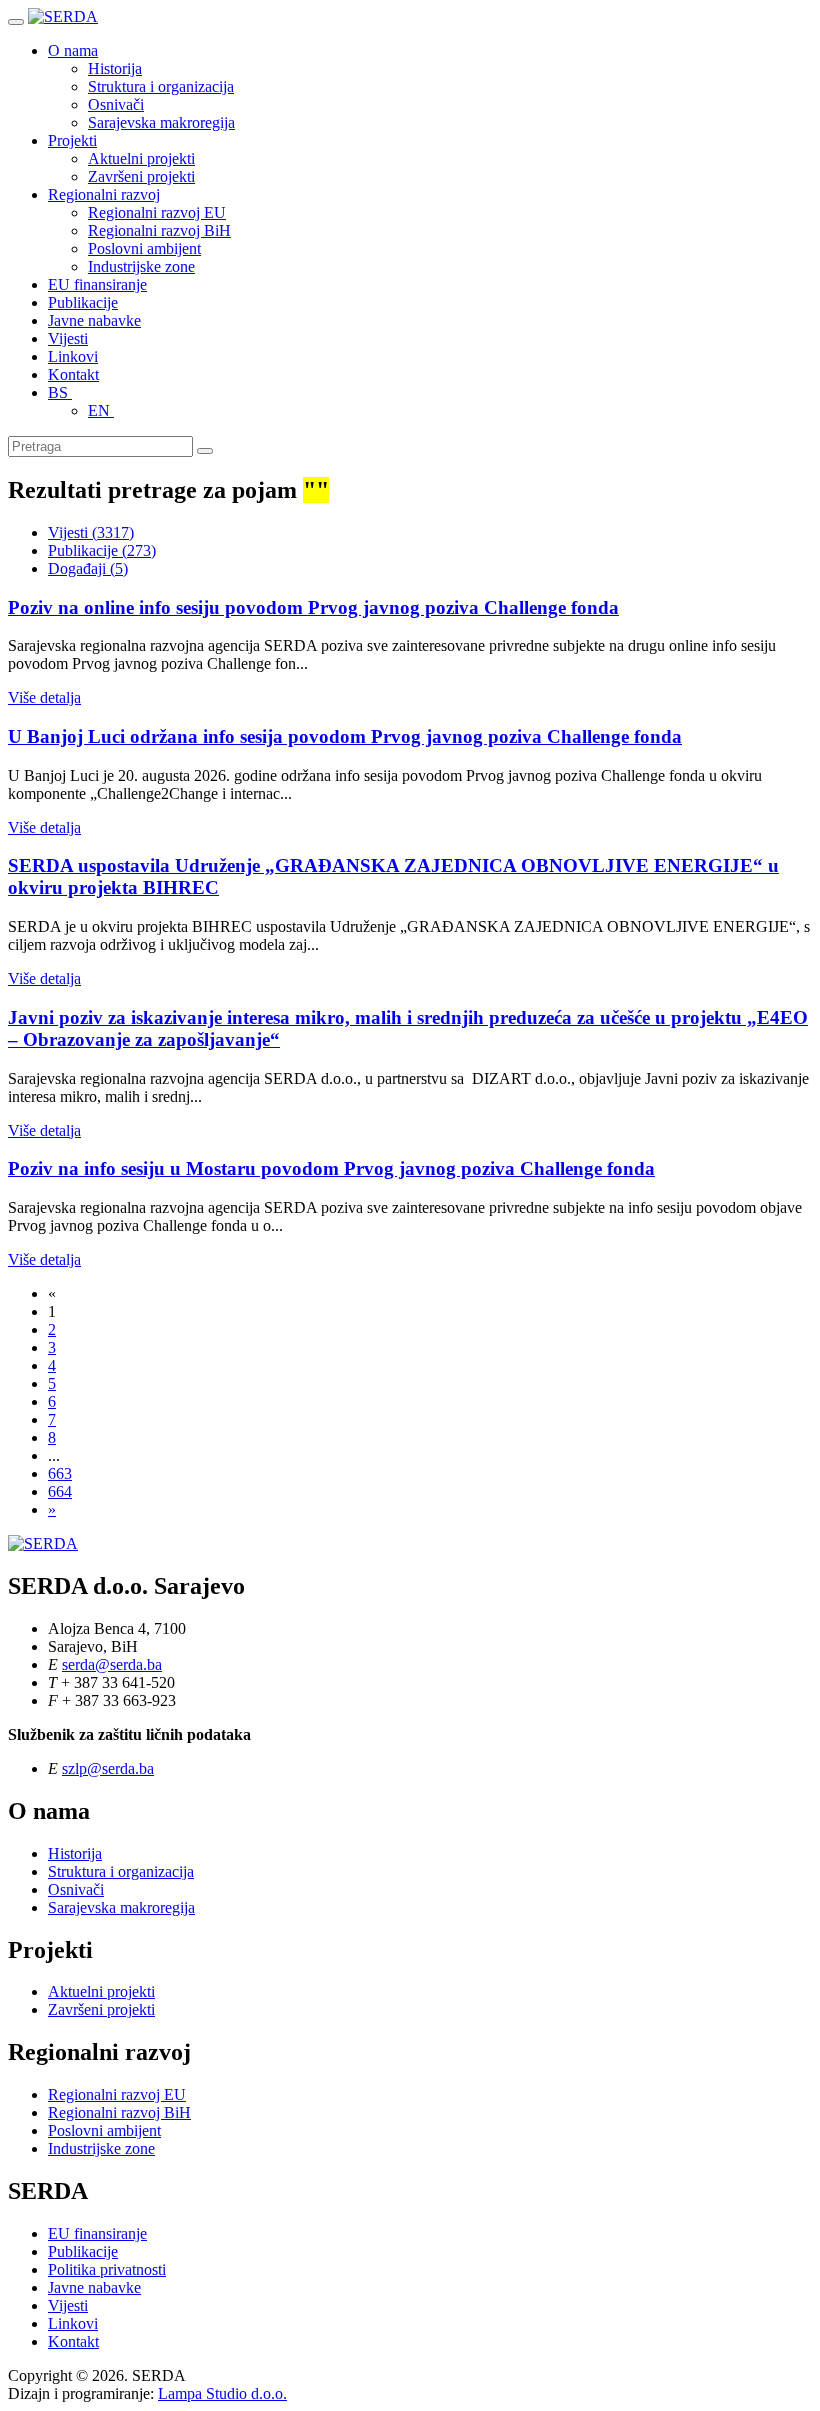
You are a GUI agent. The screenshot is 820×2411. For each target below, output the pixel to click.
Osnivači (116, 104)
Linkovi (73, 356)
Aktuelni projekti (141, 158)
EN (101, 410)
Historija (115, 68)
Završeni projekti (141, 176)
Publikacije (83, 302)
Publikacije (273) (102, 550)
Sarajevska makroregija (161, 122)
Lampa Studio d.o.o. (222, 2393)
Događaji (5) (88, 568)
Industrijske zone (141, 266)
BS (60, 392)
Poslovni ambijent (144, 248)
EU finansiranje (97, 284)
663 (60, 1473)
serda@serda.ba (112, 1664)
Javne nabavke (94, 320)
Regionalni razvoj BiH (159, 230)
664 (60, 1491)
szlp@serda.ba (108, 1768)
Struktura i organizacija (161, 86)
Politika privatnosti (107, 2269)
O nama (73, 50)
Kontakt (73, 374)
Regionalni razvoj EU (157, 212)
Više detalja (44, 697)
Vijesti (68, 338)
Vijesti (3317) (91, 532)
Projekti (72, 140)
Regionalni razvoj (104, 194)
